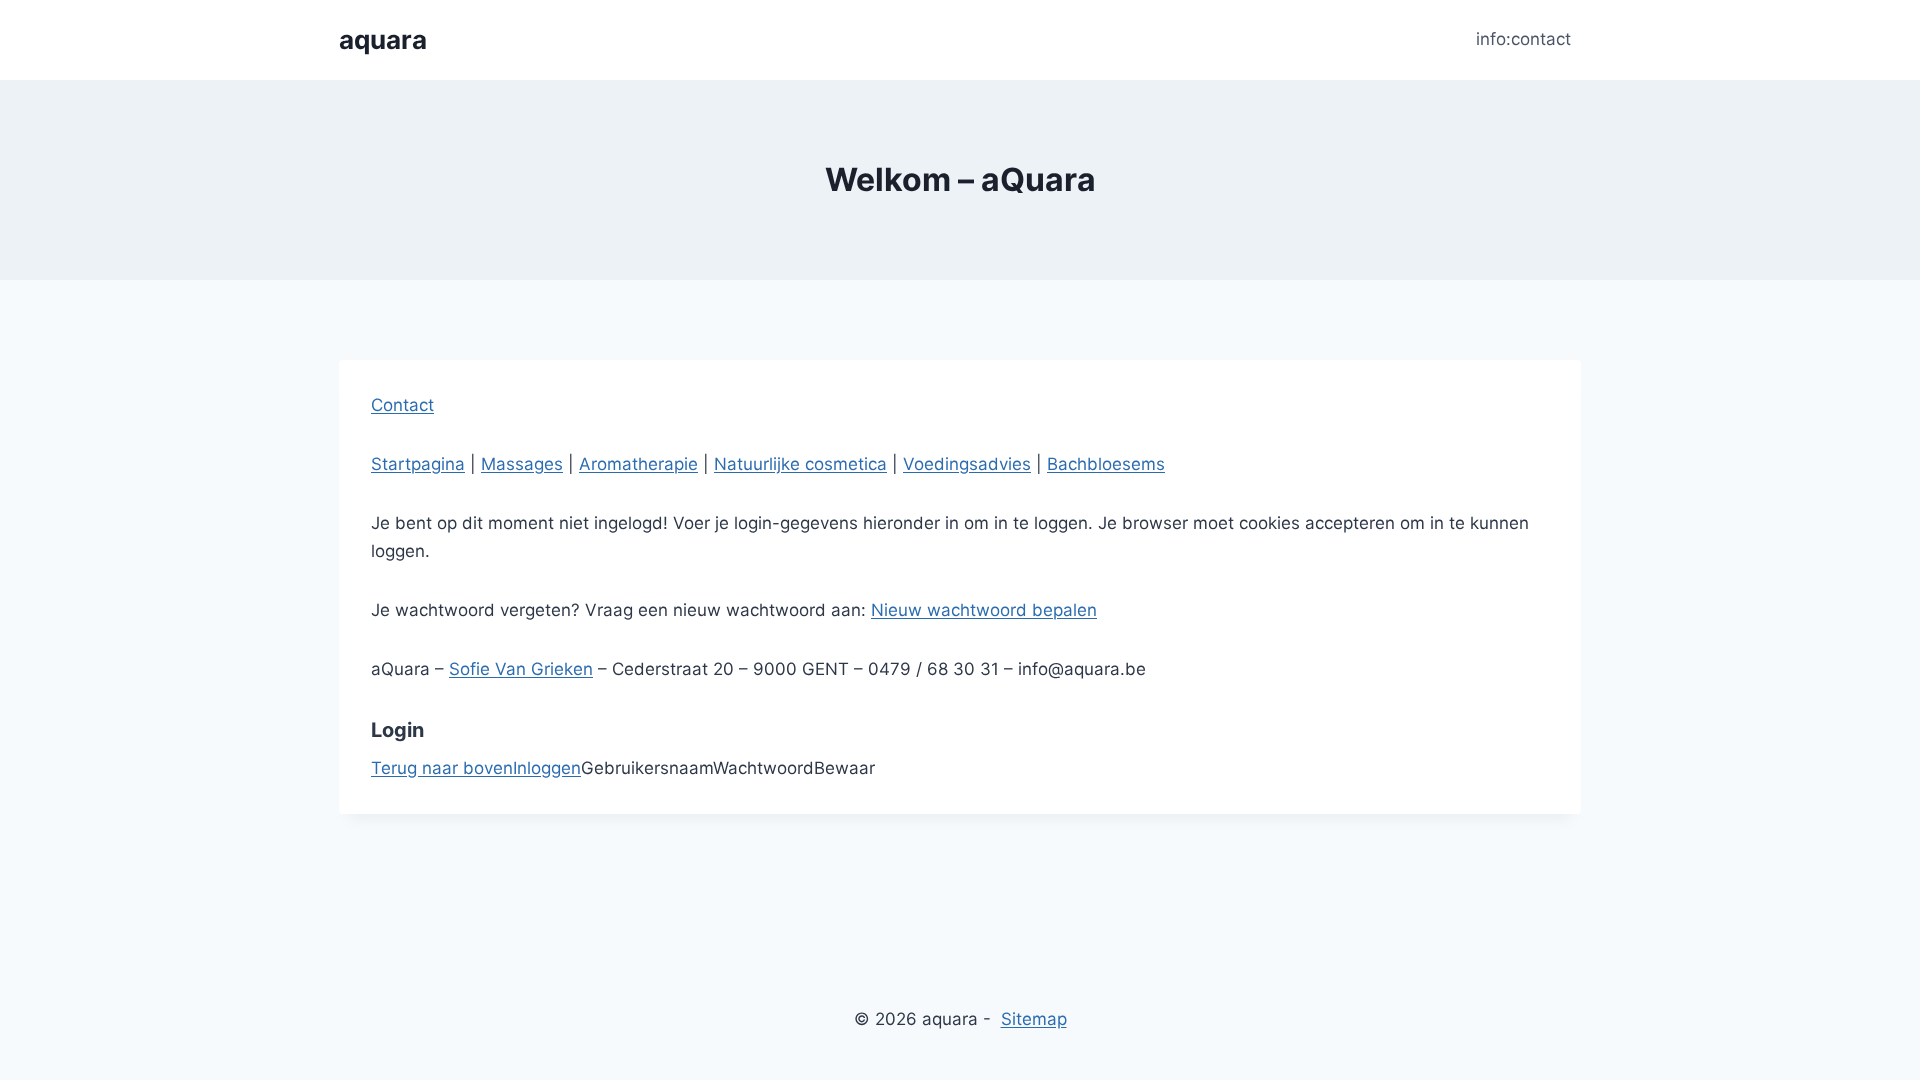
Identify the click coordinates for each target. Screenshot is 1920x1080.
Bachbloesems (1106, 464)
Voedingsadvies (967, 464)
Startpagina (418, 464)
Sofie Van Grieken (521, 669)
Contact (402, 405)
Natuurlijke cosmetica (800, 464)
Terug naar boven (442, 768)
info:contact (1523, 39)
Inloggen (547, 768)
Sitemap (1034, 1019)
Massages (522, 464)
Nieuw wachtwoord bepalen (984, 610)
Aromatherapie (638, 464)
